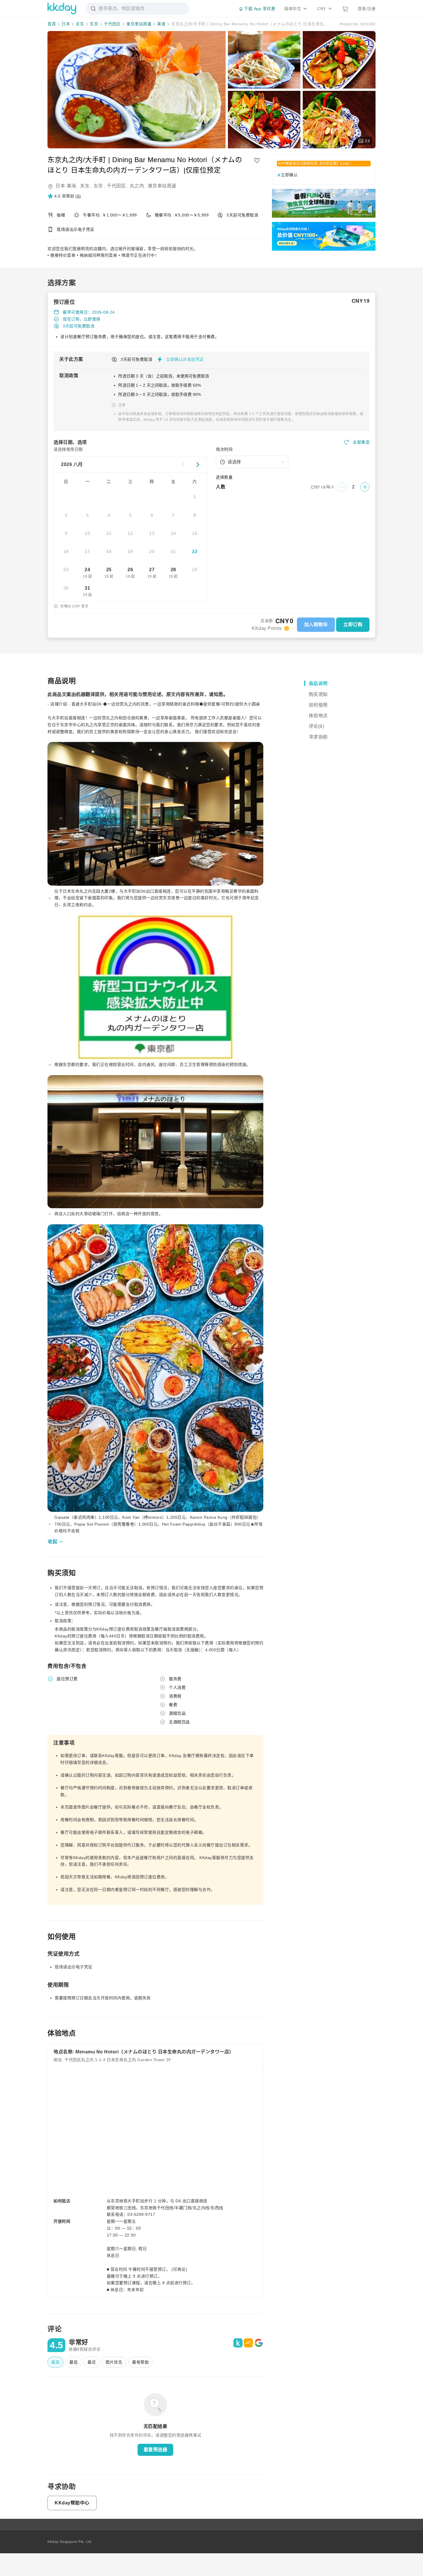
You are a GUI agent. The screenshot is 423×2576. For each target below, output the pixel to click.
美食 (161, 24)
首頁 (52, 24)
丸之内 (137, 186)
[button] (64, 196)
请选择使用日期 (68, 449)
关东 (80, 24)
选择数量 (224, 477)
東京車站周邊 (139, 24)
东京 (94, 24)
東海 (72, 186)
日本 (66, 24)
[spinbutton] (353, 487)
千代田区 (112, 24)
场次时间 (224, 449)
